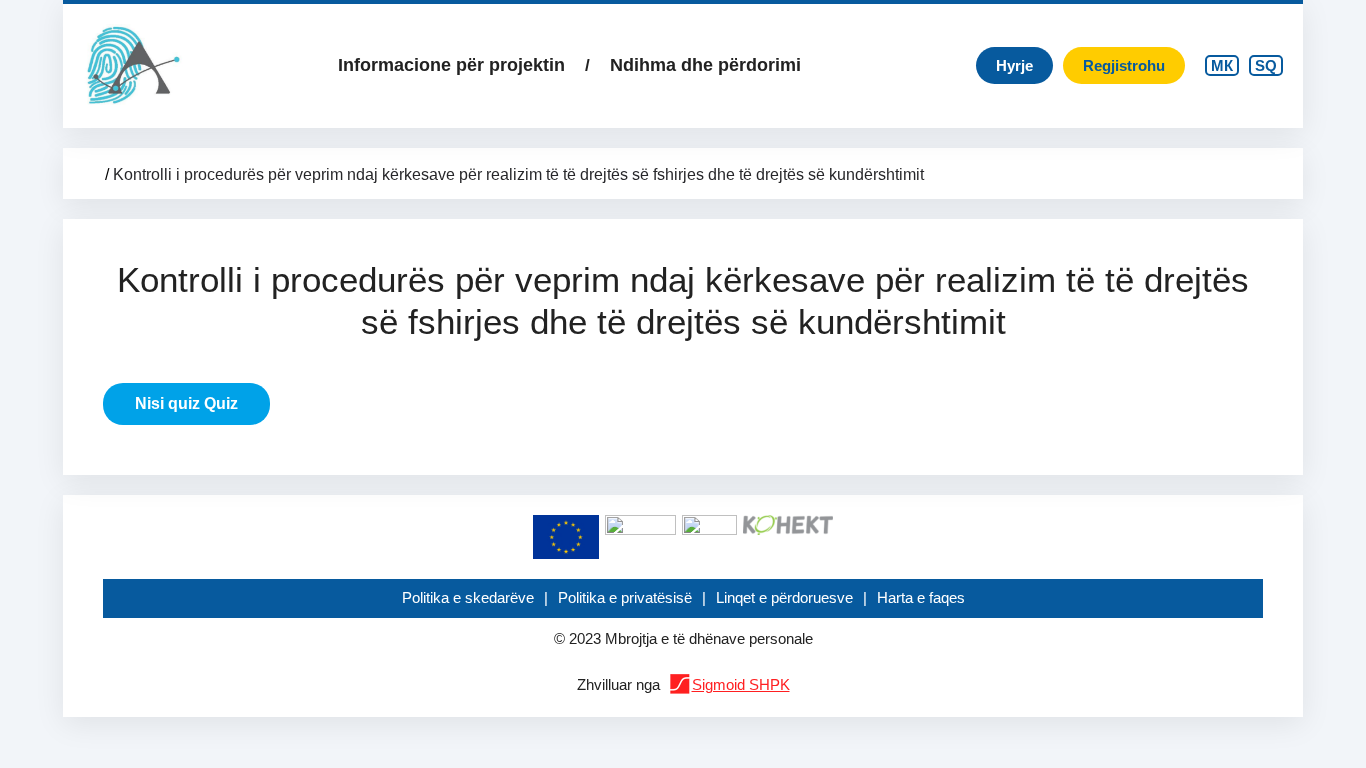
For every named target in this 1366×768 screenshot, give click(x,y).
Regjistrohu (1124, 65)
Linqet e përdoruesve (784, 597)
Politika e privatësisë (625, 597)
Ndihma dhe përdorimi (705, 65)
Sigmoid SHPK (741, 684)
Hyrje (1014, 65)
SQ (1266, 65)
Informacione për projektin (451, 65)
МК (1222, 65)
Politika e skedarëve (468, 597)
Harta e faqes (921, 597)
